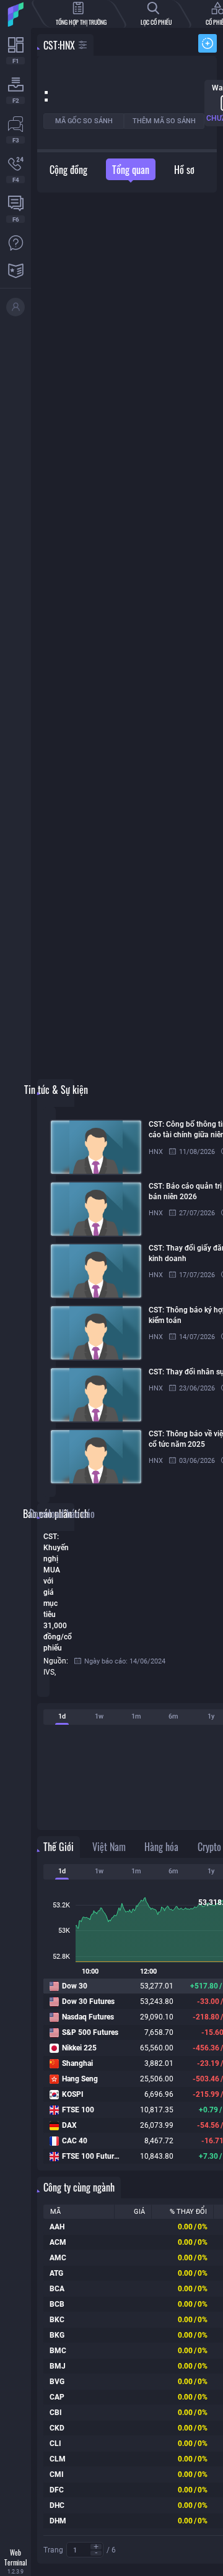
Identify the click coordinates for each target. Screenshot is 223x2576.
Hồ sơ (184, 170)
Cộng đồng (68, 170)
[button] (96, 2547)
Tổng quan (131, 170)
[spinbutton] (85, 2550)
